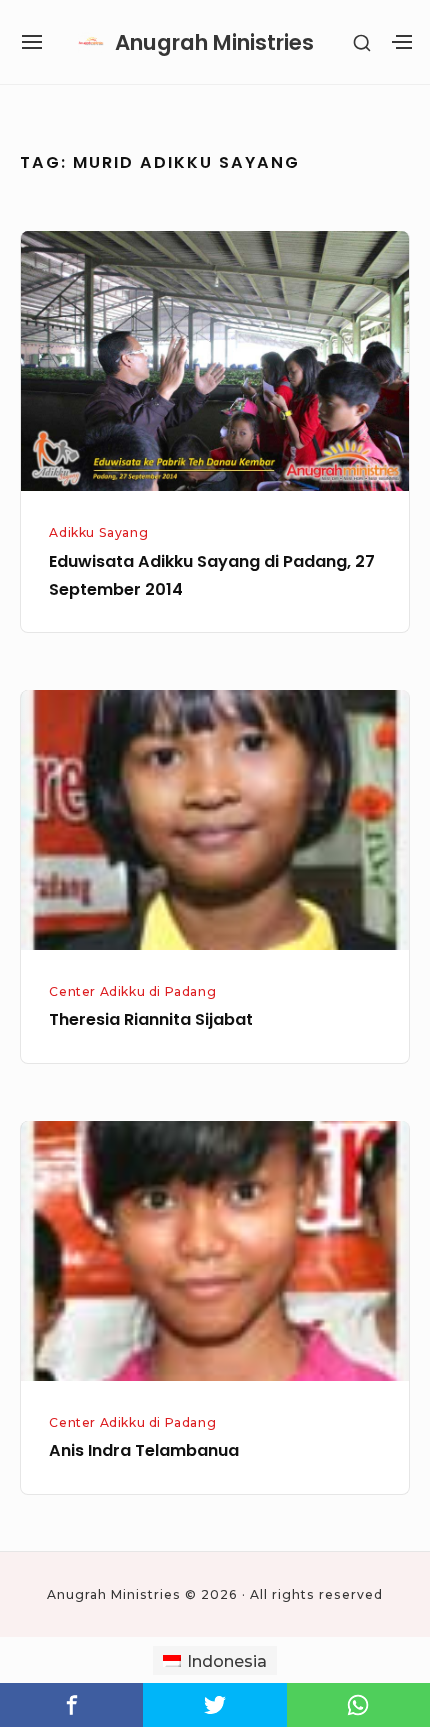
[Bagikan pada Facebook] (71, 1705)
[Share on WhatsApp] (358, 1705)
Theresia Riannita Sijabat (151, 1019)
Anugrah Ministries (214, 42)
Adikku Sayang (98, 532)
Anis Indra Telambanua (144, 1450)
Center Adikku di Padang (132, 991)
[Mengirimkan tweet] (214, 1705)
